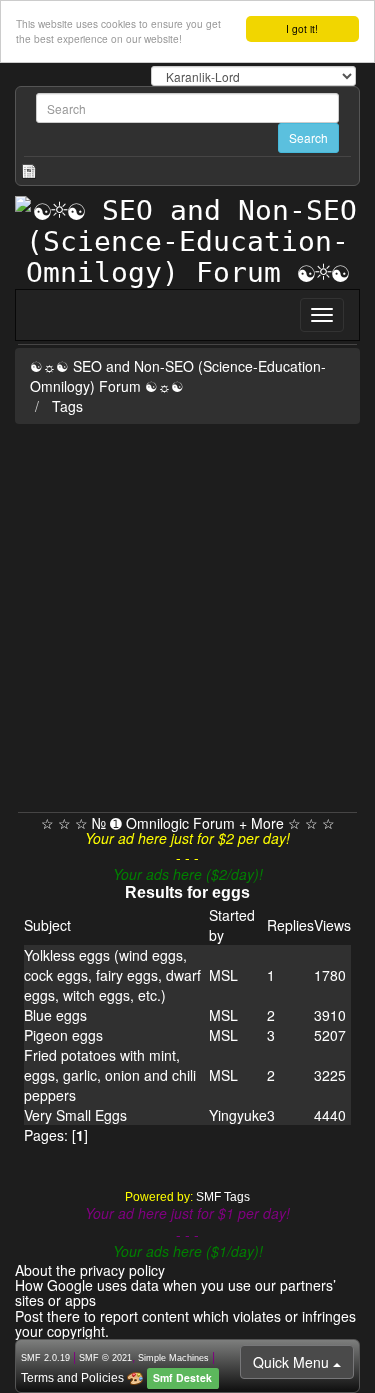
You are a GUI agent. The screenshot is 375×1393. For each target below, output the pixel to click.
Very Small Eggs (75, 1115)
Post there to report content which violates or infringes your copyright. (185, 1323)
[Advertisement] (187, 614)
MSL (223, 975)
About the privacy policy (90, 1270)
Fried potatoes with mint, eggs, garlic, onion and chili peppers (110, 1075)
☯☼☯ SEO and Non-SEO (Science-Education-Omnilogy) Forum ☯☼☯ (178, 376)
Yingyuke (238, 1115)
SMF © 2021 (105, 1358)
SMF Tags (223, 1197)
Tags (67, 406)
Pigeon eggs (63, 1035)
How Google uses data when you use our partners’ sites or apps (175, 1292)
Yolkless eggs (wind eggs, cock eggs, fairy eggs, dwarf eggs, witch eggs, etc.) (112, 975)
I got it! (302, 28)
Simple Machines (173, 1358)
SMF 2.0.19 (45, 1358)
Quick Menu (293, 1362)
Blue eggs (55, 1015)
